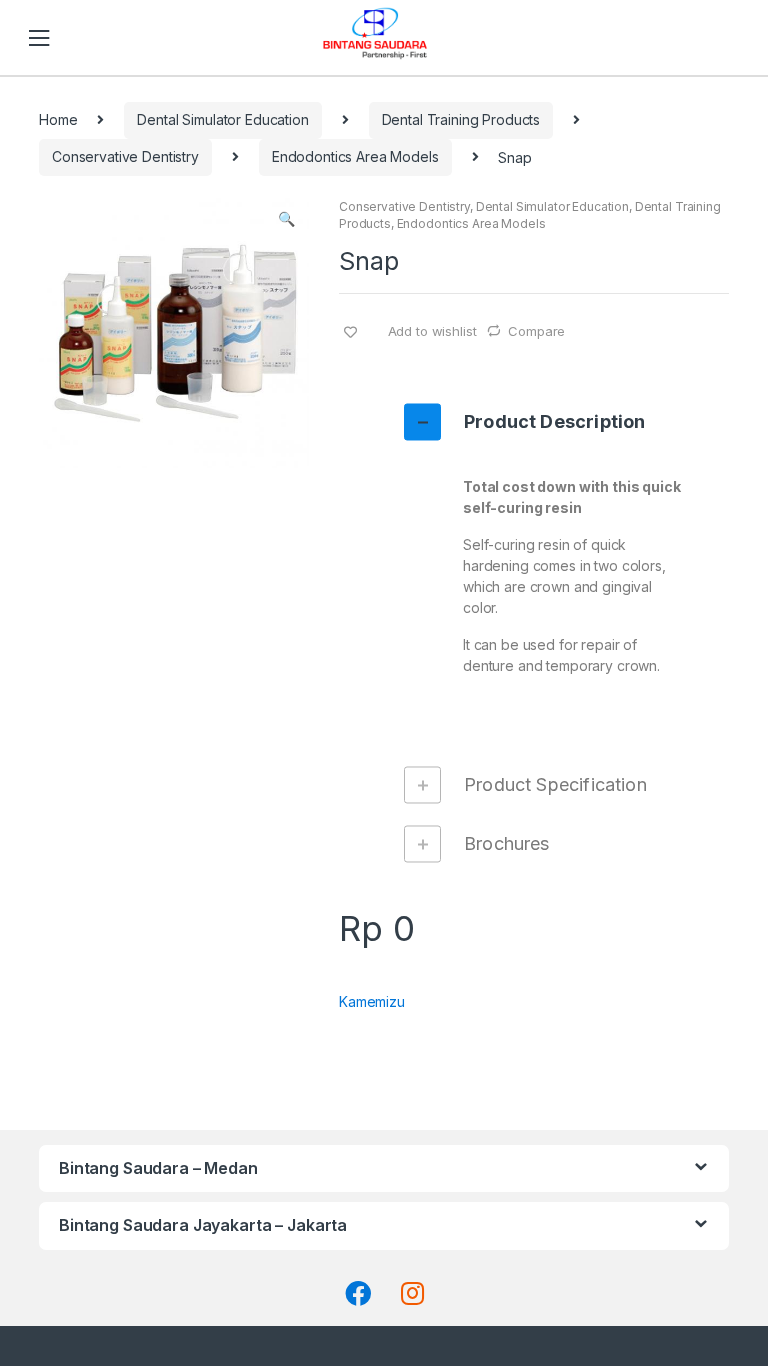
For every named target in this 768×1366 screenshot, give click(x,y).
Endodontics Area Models (355, 156)
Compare (536, 331)
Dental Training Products (461, 119)
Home (58, 119)
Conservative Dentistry (125, 156)
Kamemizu (372, 1001)
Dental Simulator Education (222, 119)
